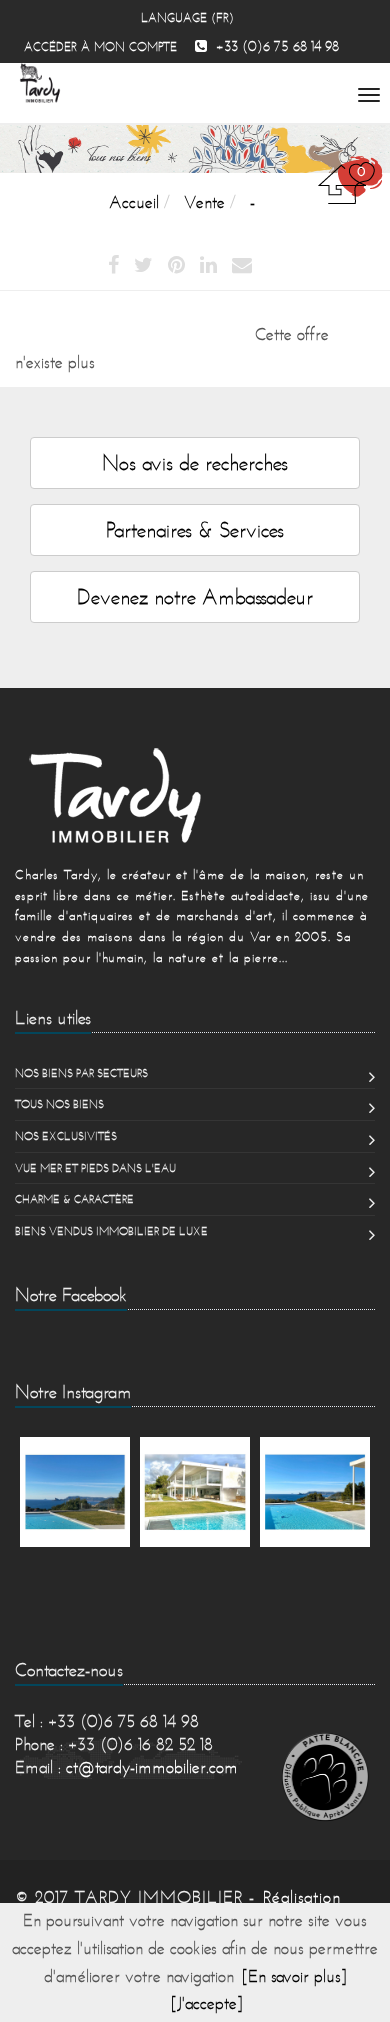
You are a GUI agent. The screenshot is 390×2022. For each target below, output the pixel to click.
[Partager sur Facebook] (113, 266)
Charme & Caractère (74, 1199)
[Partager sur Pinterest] (176, 266)
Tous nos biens (59, 1104)
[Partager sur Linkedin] (208, 266)
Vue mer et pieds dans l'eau (95, 1168)
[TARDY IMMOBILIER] (195, 795)
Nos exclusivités (66, 1136)
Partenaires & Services (195, 529)
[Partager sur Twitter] (143, 266)
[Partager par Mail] (242, 266)
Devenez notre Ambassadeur (195, 596)
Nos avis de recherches (195, 462)
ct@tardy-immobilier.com (152, 1767)
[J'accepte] (207, 2003)
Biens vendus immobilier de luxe (111, 1231)
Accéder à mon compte (100, 46)
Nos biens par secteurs (81, 1073)
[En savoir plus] (294, 1976)
